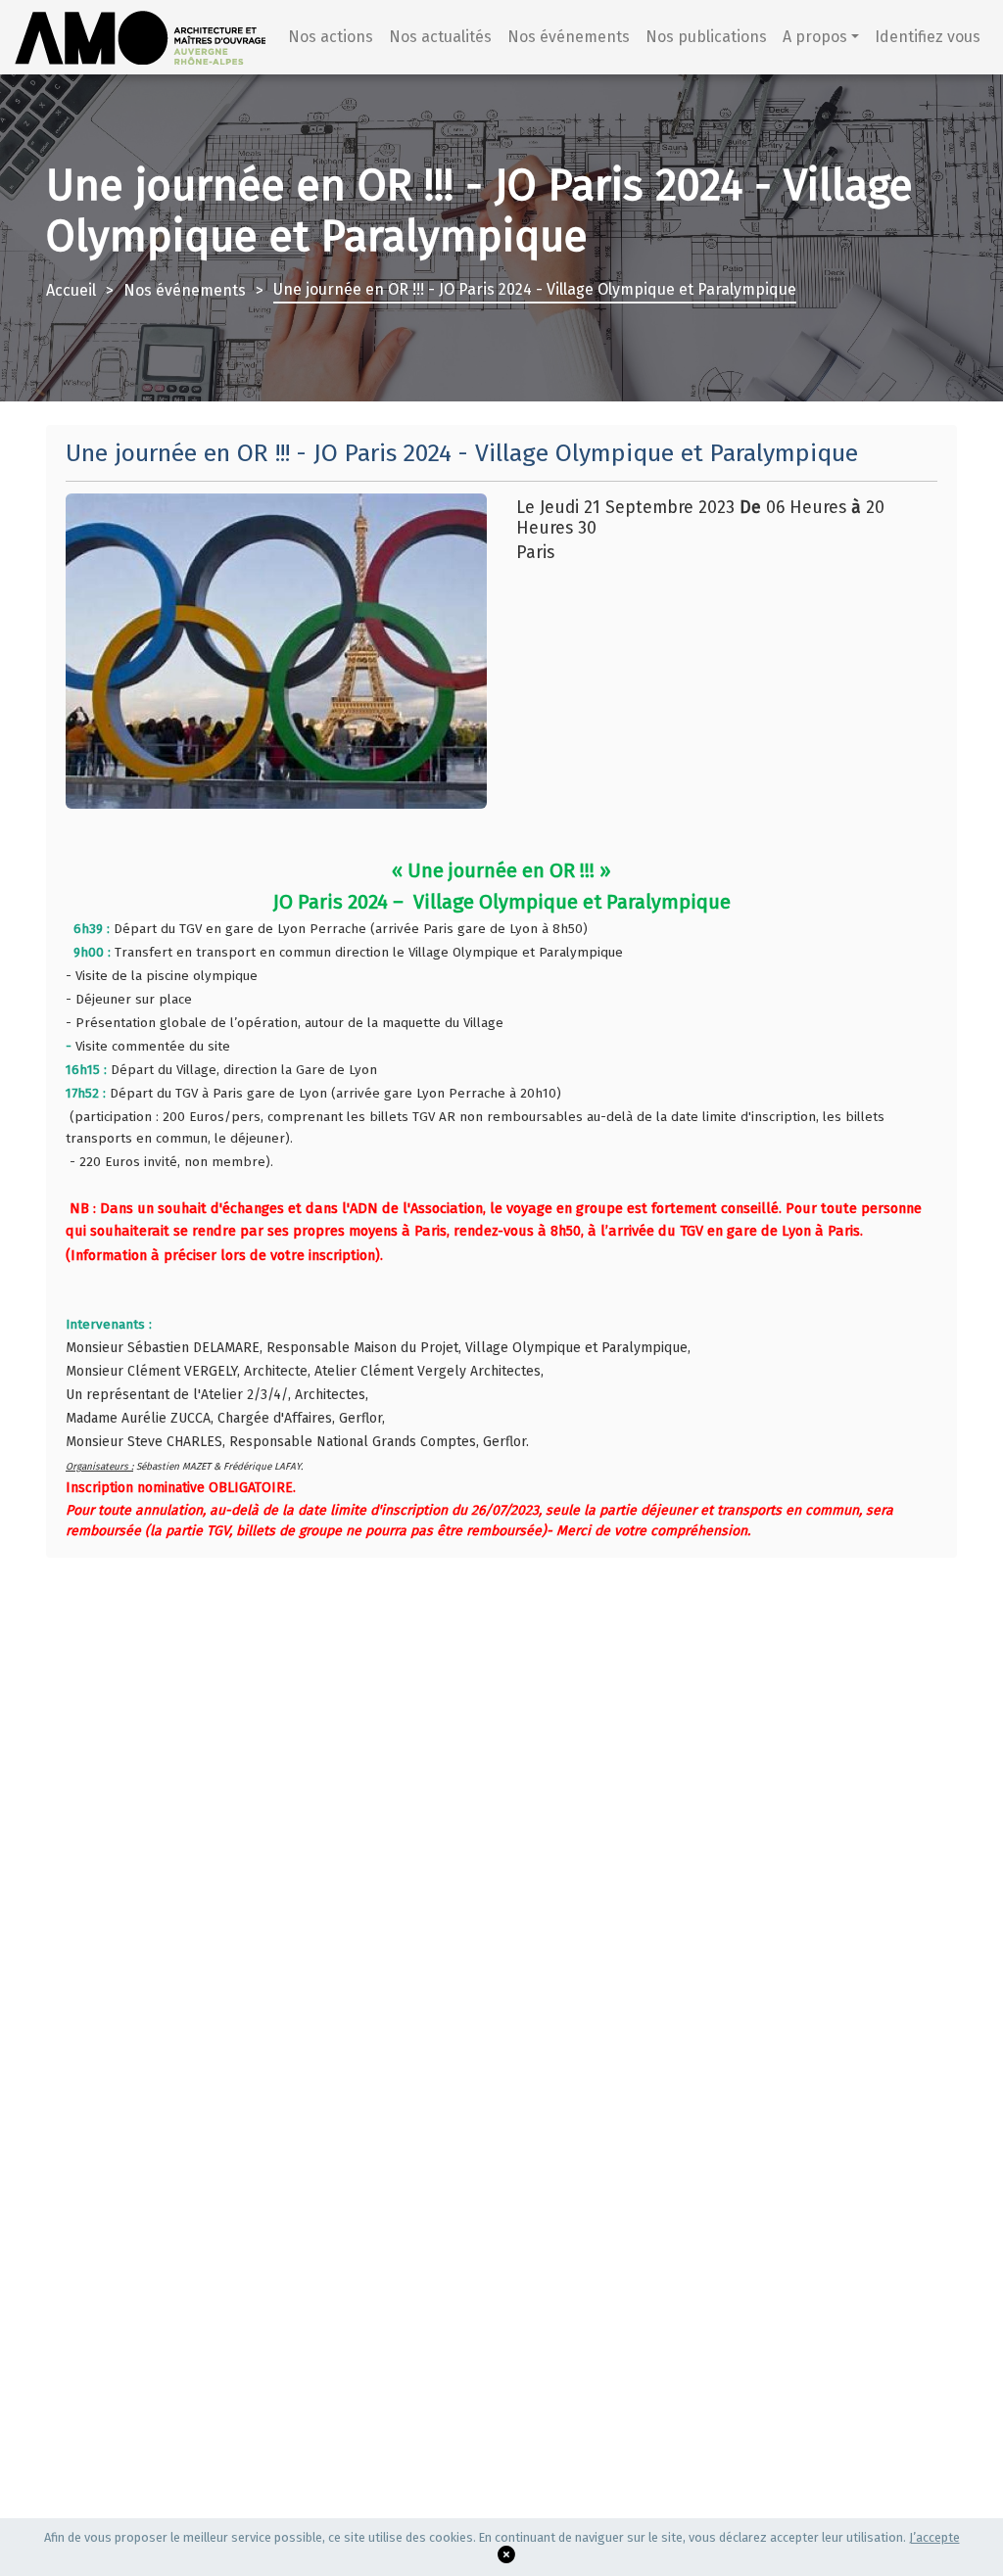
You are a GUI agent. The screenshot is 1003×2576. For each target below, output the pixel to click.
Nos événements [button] (569, 37)
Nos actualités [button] (440, 37)
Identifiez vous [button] (928, 37)
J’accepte (934, 2537)
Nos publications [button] (706, 37)
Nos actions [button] (331, 37)
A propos (815, 37)
